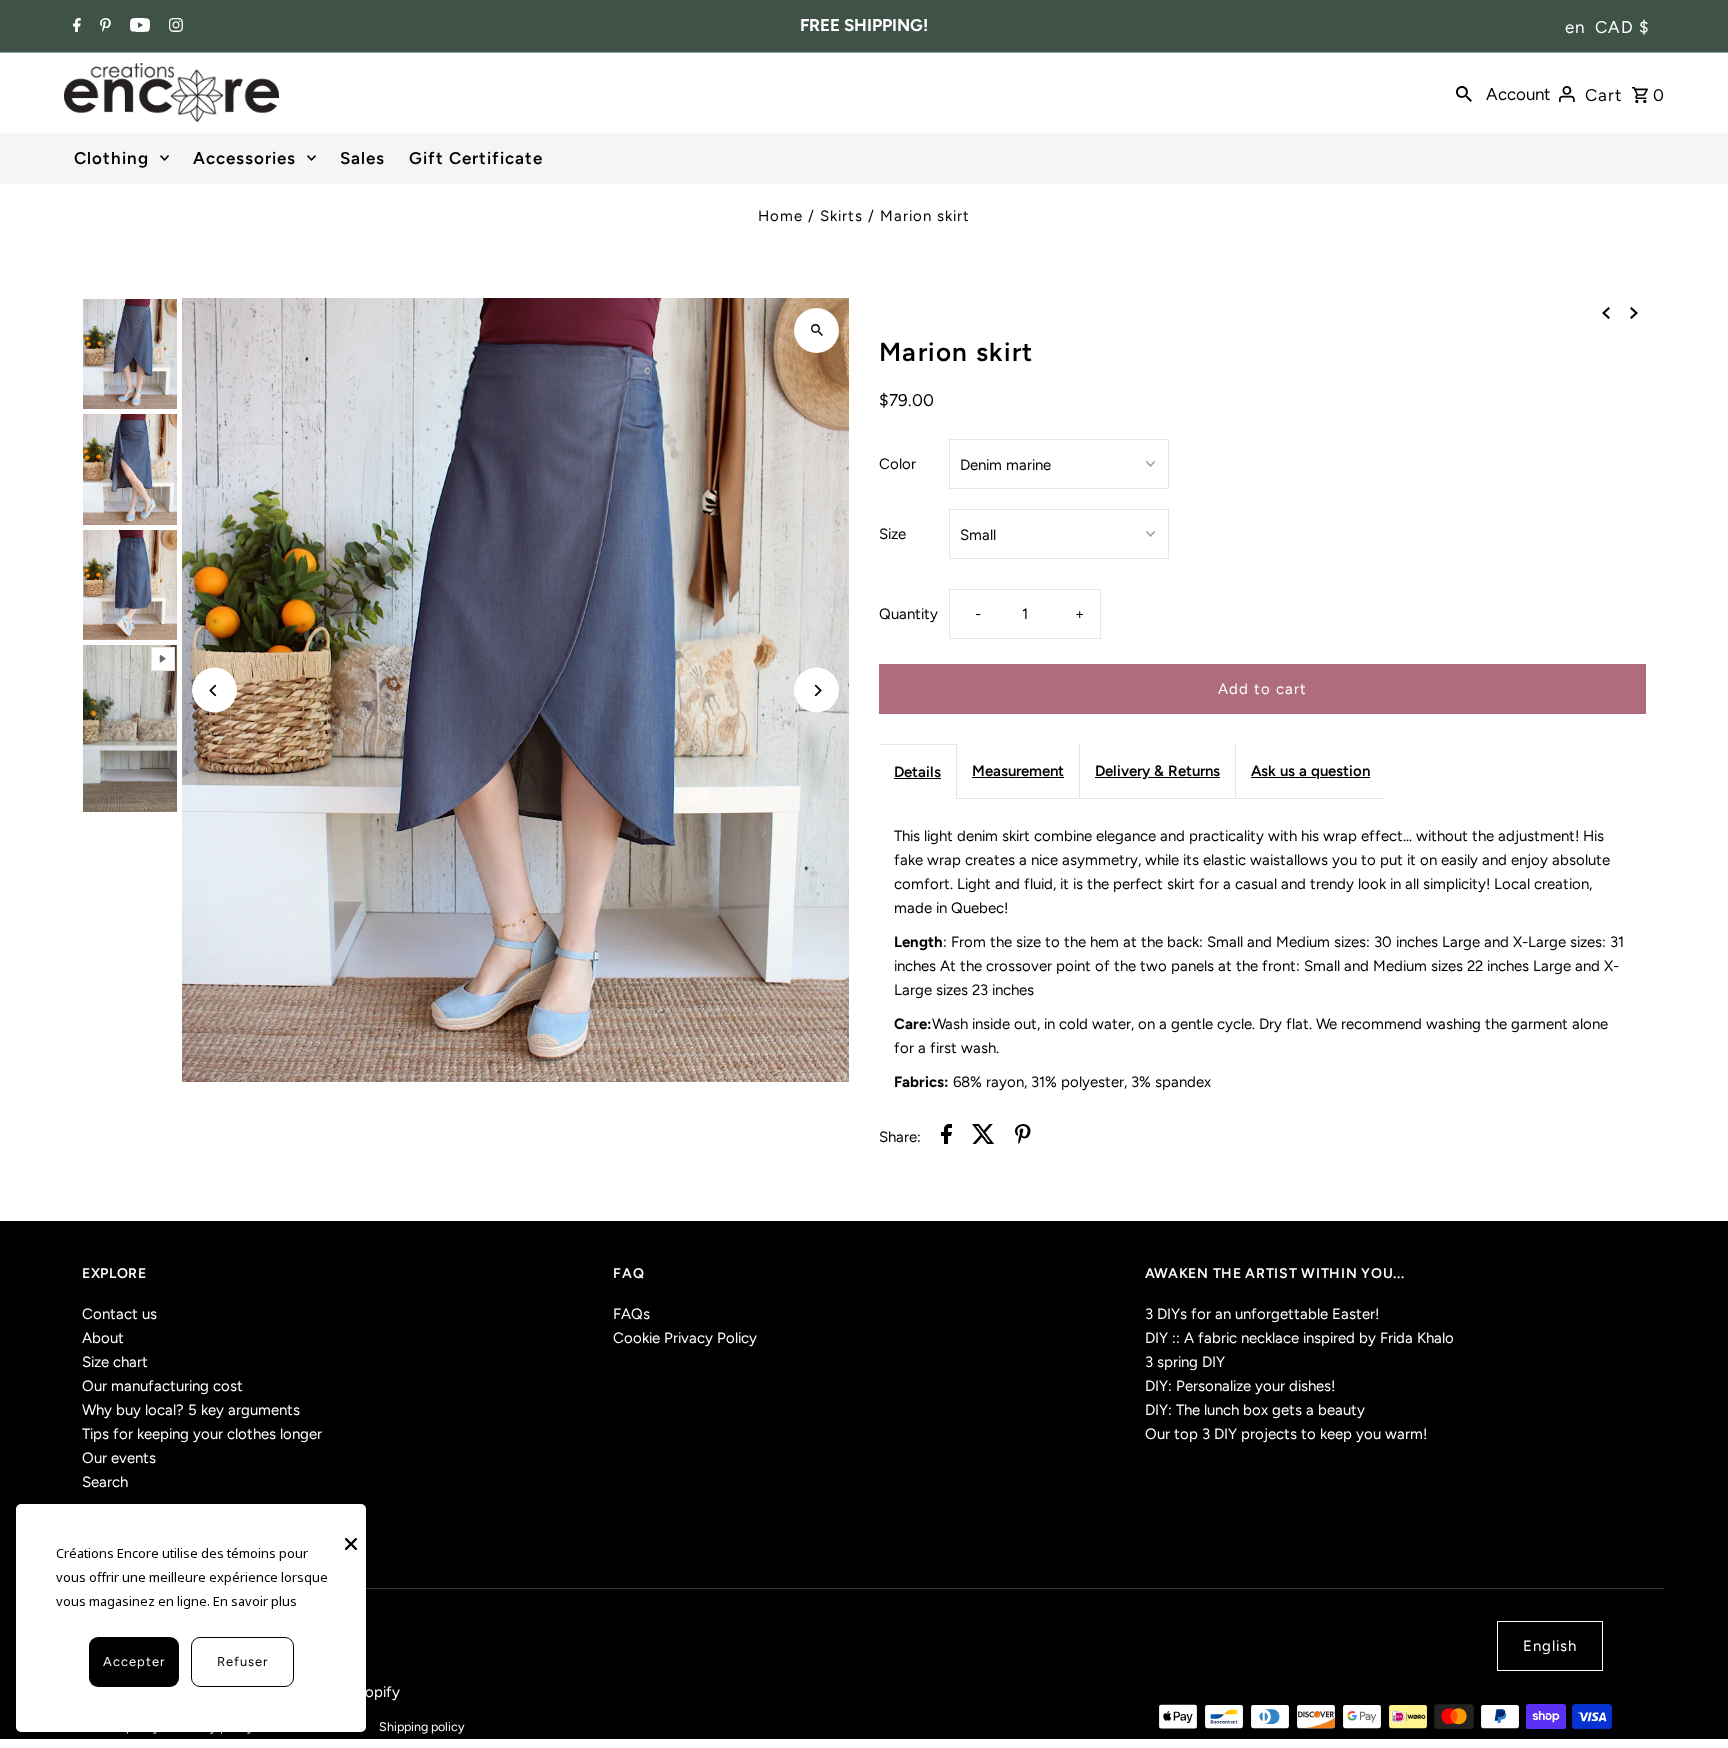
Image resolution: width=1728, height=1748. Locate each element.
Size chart (115, 1362)
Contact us (119, 1314)
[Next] (816, 690)
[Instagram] (173, 27)
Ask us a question (1310, 771)
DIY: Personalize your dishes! (1240, 1386)
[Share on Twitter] (983, 1137)
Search (105, 1482)
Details (917, 772)
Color (897, 464)
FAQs (631, 1314)
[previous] (1606, 312)
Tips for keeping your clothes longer (202, 1434)
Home (780, 216)
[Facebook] (74, 27)
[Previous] (214, 690)
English (1550, 1646)
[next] (1634, 312)
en (1575, 27)
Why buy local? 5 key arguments (191, 1410)
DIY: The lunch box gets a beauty (1255, 1410)
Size (892, 534)
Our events (119, 1458)
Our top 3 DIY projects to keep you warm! (1286, 1434)
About (103, 1338)
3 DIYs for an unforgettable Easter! (1262, 1314)
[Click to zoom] (816, 330)
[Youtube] (137, 27)
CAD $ (1622, 27)
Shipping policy (422, 1726)
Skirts (841, 216)
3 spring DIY (1185, 1362)
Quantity (908, 614)
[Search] (1464, 93)
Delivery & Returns (1157, 771)
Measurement (1018, 771)
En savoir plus (255, 1601)
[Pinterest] (103, 27)
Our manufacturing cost (162, 1386)
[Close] (351, 1534)
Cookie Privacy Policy (685, 1338)
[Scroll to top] (1685, 1695)
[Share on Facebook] (946, 1137)
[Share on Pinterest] (1023, 1137)
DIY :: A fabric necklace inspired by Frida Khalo (1299, 1338)
